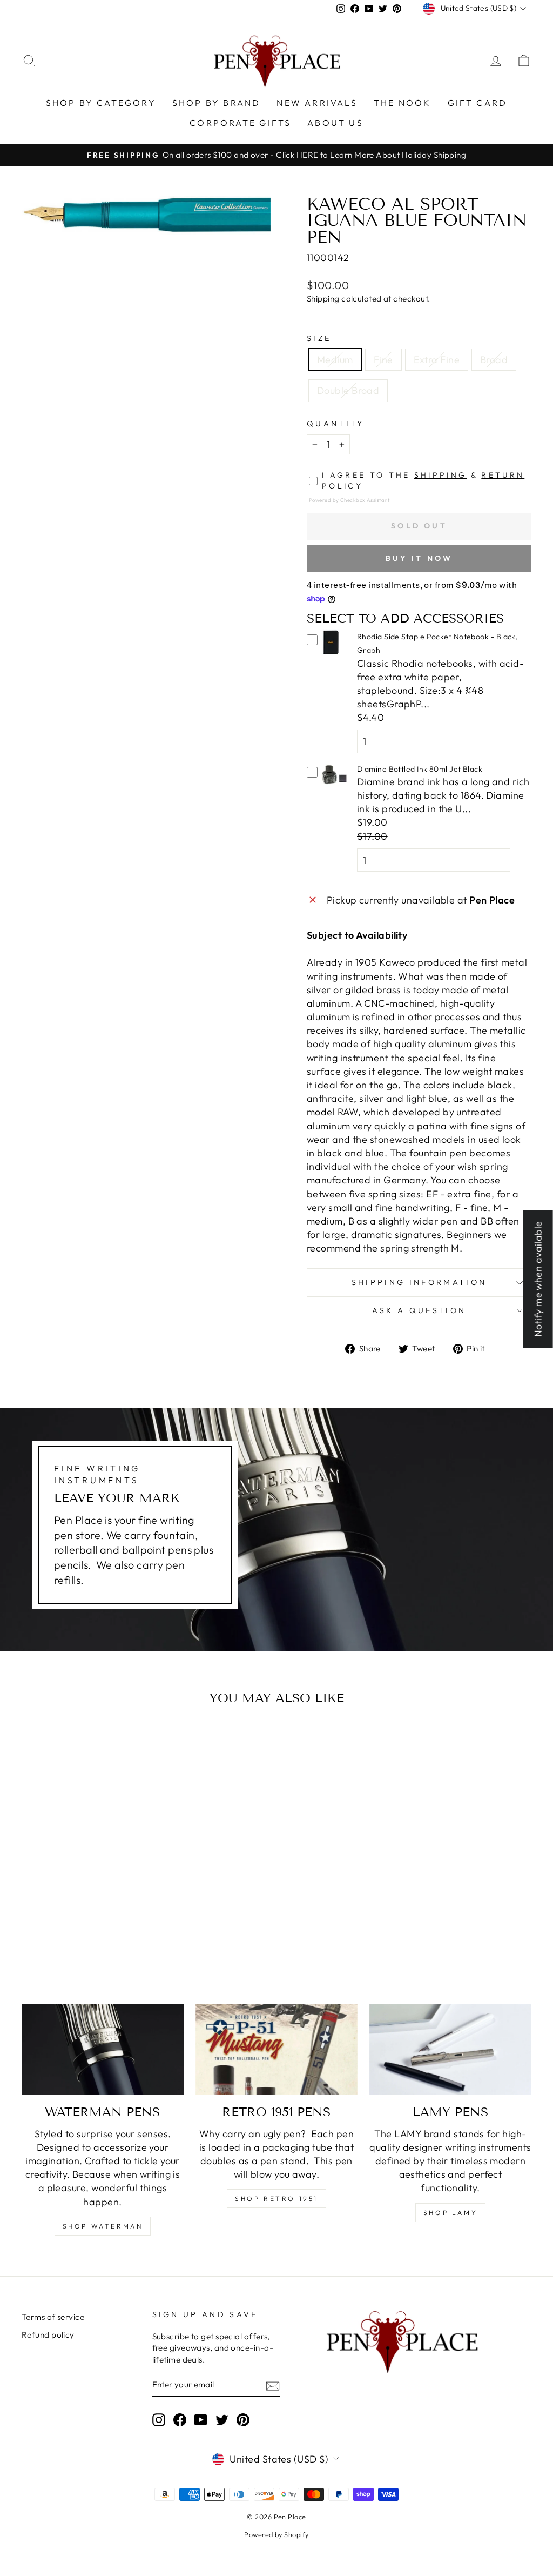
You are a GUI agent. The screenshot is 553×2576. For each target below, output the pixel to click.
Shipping (323, 299)
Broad (494, 360)
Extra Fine (437, 360)
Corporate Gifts (240, 123)
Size (319, 338)
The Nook (403, 103)
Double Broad (348, 390)
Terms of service (53, 2317)
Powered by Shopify (276, 2534)
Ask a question (419, 1310)
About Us (335, 123)
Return (503, 475)
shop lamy (450, 2213)
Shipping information (419, 1282)
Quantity (336, 424)
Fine (383, 360)
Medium (335, 360)
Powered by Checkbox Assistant (349, 500)
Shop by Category (101, 103)
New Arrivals (317, 103)
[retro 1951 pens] (276, 2049)
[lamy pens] (450, 2049)
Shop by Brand (217, 103)
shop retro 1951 (276, 2199)
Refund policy (48, 2335)
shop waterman (103, 2226)
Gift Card (478, 103)
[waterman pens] (103, 2049)
